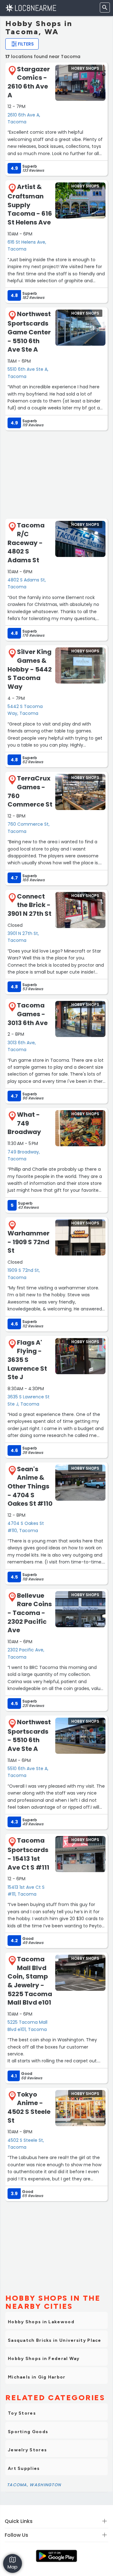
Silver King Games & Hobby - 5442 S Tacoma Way (30, 669)
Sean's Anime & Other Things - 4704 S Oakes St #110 (30, 1486)
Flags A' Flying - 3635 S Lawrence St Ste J (27, 1360)
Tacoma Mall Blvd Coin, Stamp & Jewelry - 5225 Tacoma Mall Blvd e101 (30, 1981)
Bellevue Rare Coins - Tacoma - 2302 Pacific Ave (30, 1613)
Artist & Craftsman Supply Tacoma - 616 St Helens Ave (30, 205)
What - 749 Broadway (24, 1123)
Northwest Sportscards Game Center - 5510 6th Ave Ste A (29, 332)
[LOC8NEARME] (31, 8)
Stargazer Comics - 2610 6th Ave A (29, 82)
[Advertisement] (56, 474)
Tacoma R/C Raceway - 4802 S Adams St (26, 543)
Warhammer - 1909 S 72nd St (29, 1242)
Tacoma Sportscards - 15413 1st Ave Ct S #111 (28, 1854)
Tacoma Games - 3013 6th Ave (28, 1014)
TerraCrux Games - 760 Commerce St (30, 791)
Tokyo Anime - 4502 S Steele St (29, 2107)
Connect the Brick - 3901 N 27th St (30, 905)
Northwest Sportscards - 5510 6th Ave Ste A (29, 1735)
